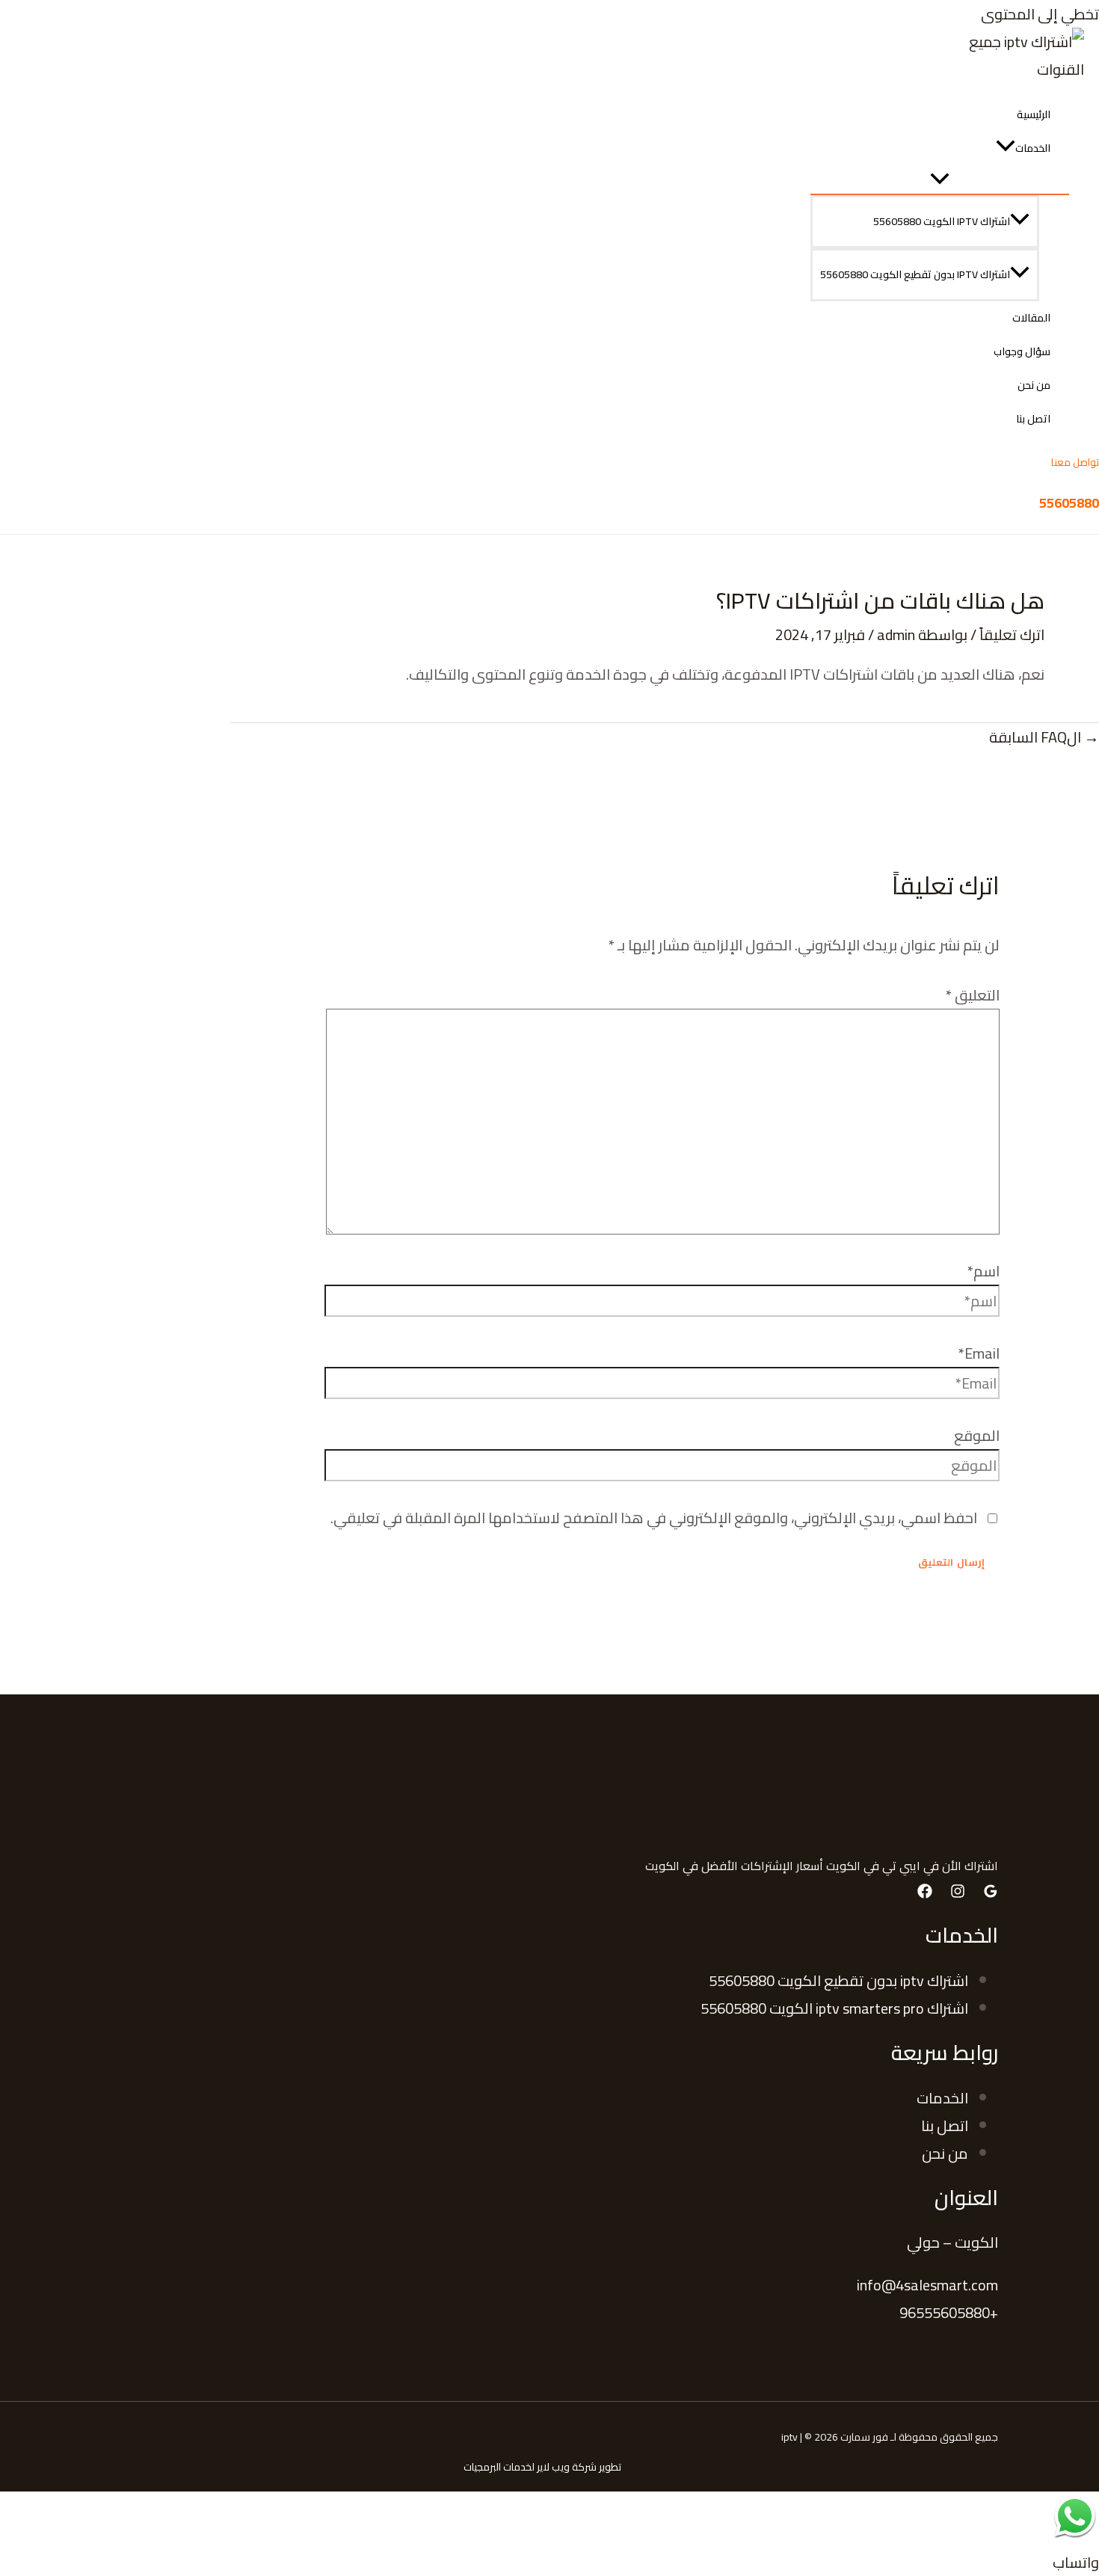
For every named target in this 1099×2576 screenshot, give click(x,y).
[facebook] (925, 1893)
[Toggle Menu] (940, 179)
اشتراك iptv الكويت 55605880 (942, 221)
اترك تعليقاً (1012, 634)
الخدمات (1033, 148)
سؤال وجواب (1022, 351)
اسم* (983, 1271)
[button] (1006, 148)
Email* (979, 1353)
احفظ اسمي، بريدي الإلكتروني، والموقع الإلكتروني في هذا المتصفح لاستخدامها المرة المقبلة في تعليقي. (654, 1518)
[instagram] (958, 1893)
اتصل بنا (1033, 419)
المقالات (1031, 318)
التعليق (973, 995)
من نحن (1034, 385)
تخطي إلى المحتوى (1040, 14)
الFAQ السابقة (1044, 737)
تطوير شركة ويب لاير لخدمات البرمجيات (542, 2467)
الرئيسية (1034, 114)
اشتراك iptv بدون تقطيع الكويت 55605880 (915, 274)
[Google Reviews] (991, 1893)
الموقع (977, 1435)
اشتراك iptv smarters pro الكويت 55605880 (834, 2008)
